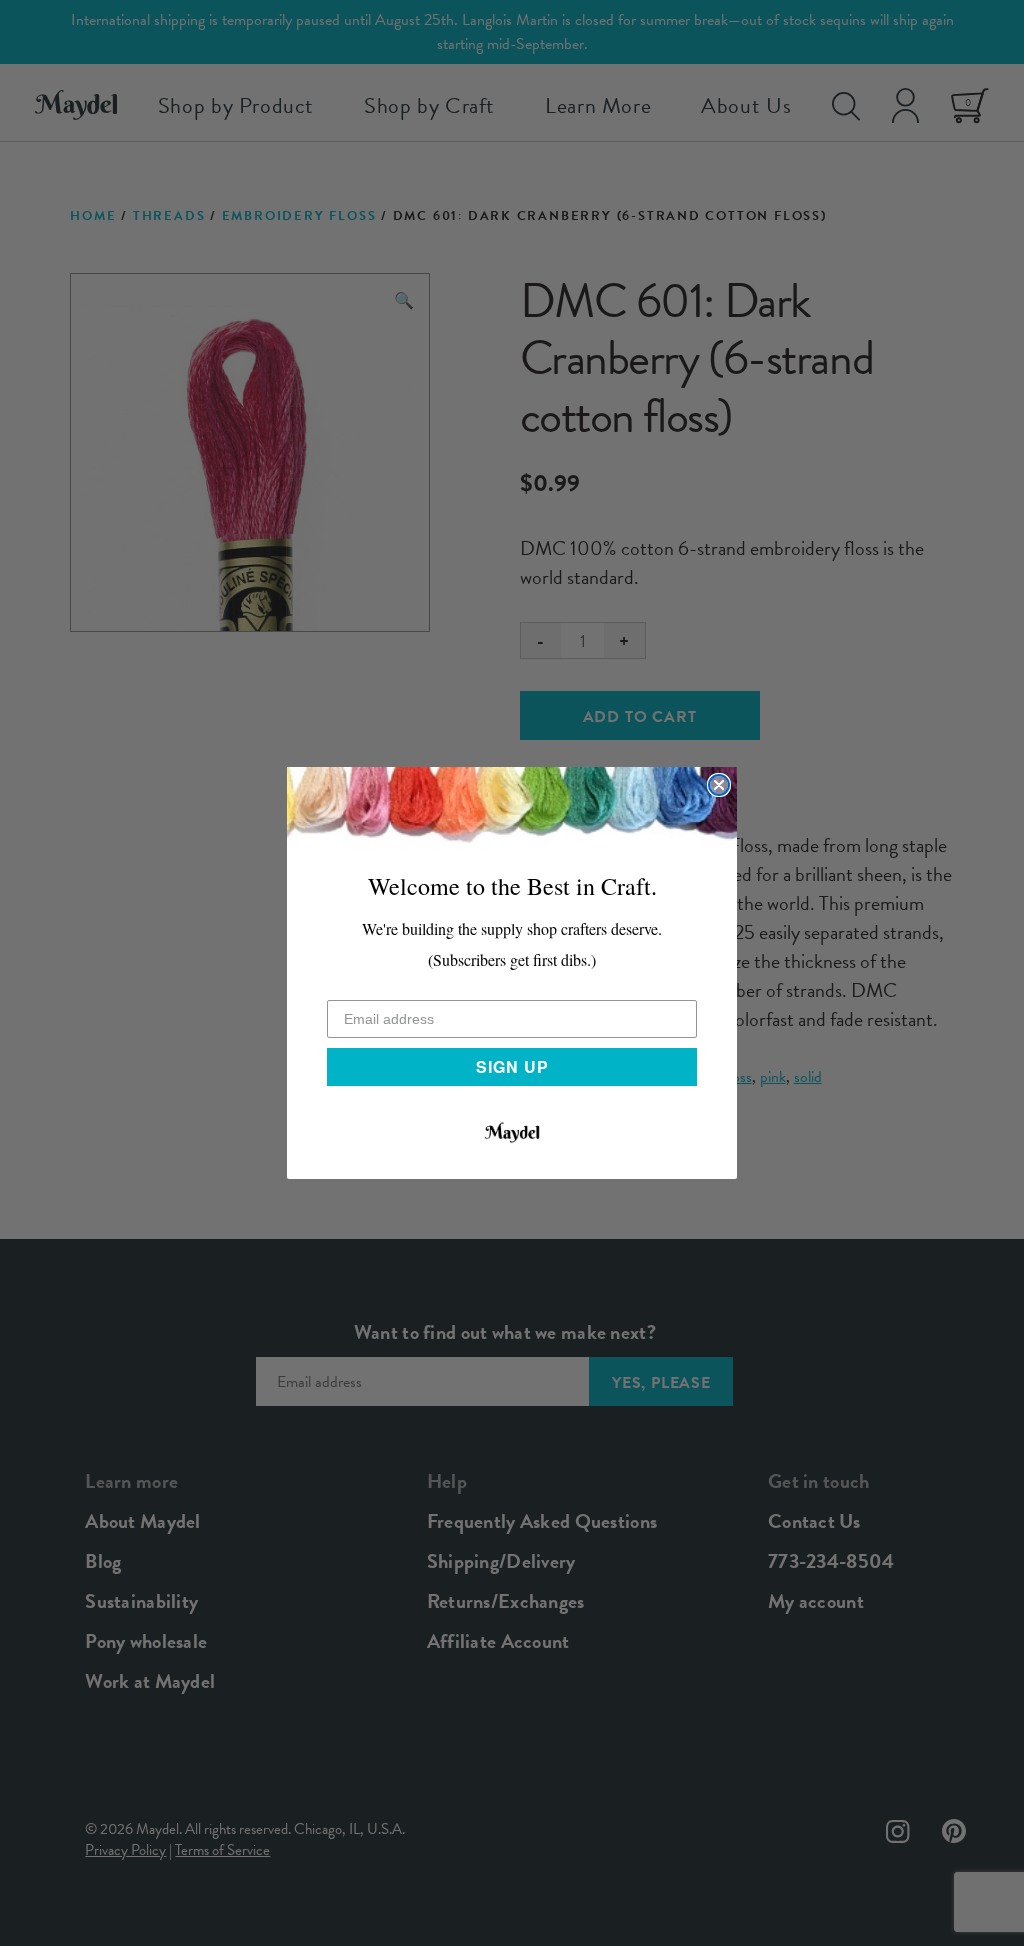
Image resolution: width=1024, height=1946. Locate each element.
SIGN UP (512, 1066)
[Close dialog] (719, 785)
